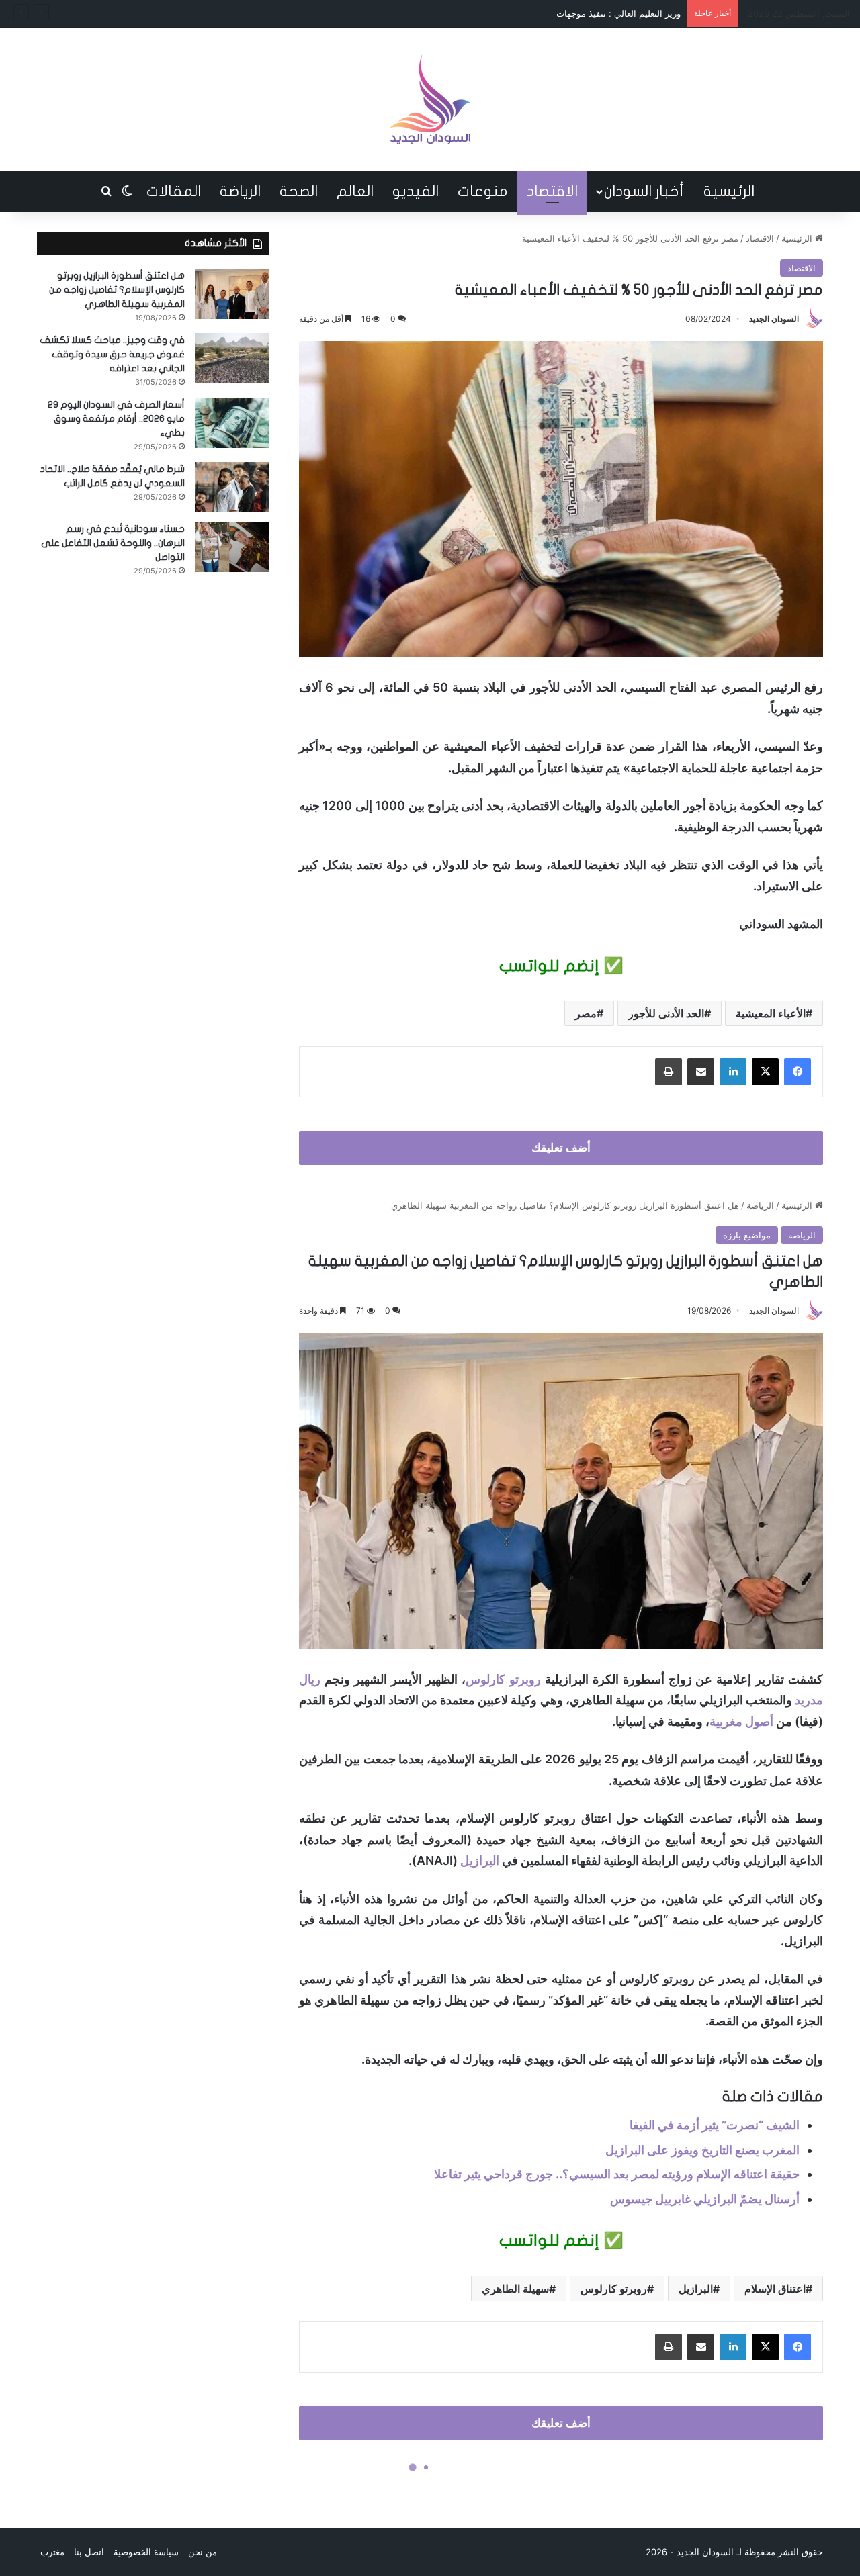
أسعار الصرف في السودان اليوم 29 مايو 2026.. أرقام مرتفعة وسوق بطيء (116, 419)
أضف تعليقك (561, 1148)
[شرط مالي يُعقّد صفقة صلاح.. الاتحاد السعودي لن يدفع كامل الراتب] (232, 487)
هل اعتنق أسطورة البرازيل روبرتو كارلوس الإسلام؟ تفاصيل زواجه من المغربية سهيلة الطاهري (117, 290)
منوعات (483, 191)
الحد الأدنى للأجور (666, 1013)
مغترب (52, 2552)
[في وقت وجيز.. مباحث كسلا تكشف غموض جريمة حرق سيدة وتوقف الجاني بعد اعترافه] (232, 358)
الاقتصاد (552, 191)
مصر (586, 1013)
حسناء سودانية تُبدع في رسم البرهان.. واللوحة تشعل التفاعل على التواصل (113, 543)
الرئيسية (729, 191)
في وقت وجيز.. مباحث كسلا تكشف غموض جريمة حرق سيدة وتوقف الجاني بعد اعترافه (112, 354)
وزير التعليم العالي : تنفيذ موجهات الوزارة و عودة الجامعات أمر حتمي (553, 13)
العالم (355, 191)
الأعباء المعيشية (771, 1013)
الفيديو (416, 191)
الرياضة (240, 191)
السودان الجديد (774, 319)
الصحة (299, 191)
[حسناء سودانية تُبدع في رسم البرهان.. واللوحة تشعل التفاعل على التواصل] (232, 547)
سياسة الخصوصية (146, 2552)
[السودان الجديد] (430, 99)
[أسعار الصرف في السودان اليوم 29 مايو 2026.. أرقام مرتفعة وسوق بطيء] (232, 423)
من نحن (203, 2552)
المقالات (174, 191)
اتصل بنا (89, 2552)
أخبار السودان (644, 191)
